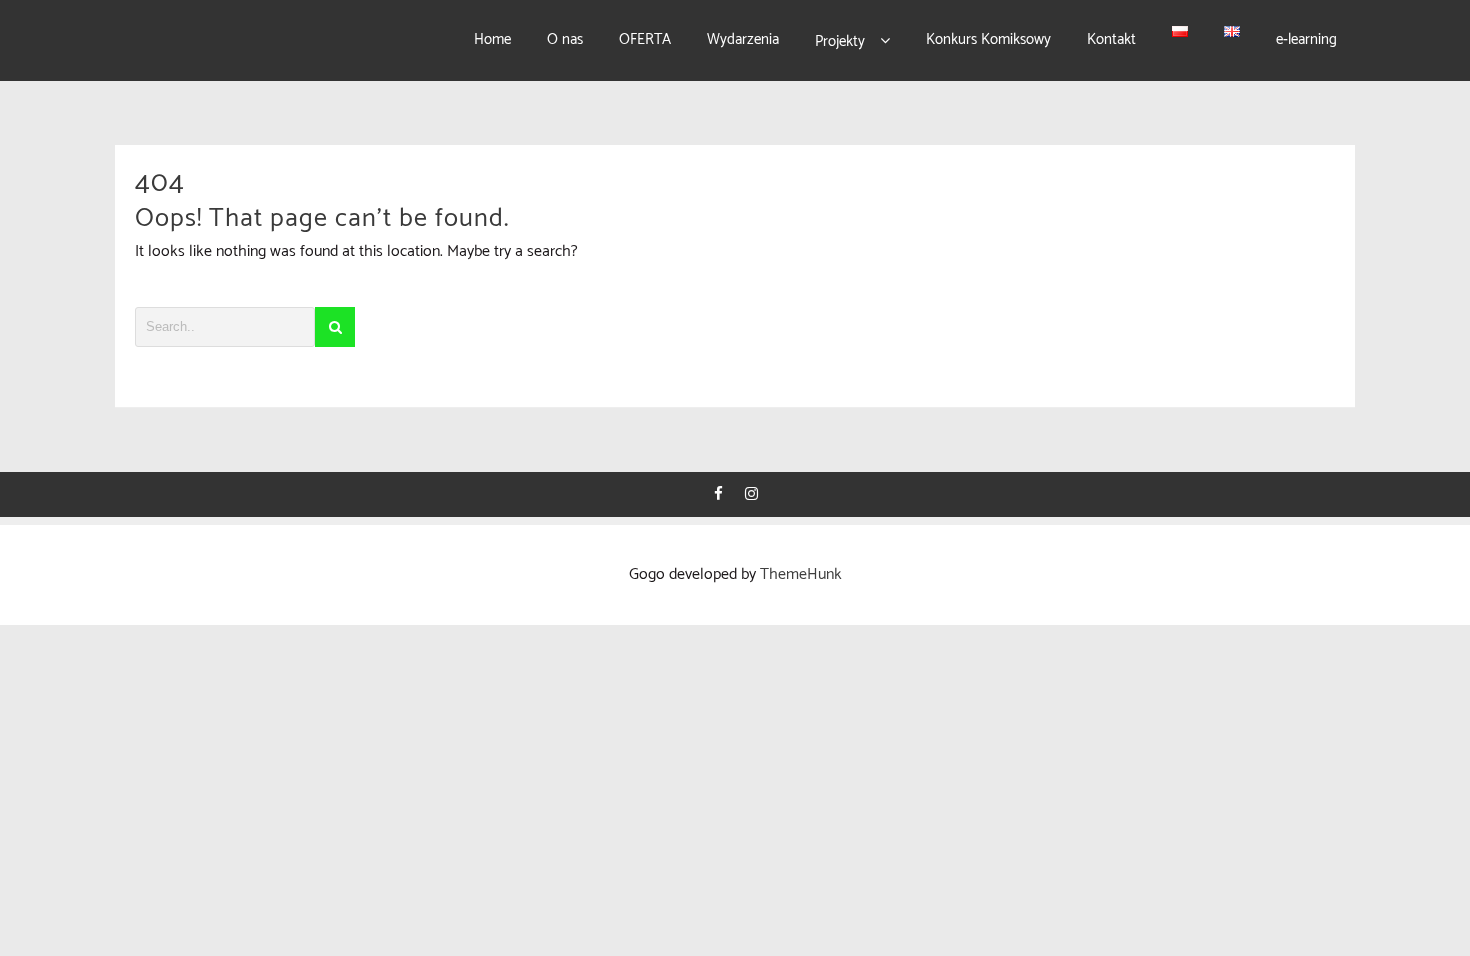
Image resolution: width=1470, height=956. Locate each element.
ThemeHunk (801, 574)
